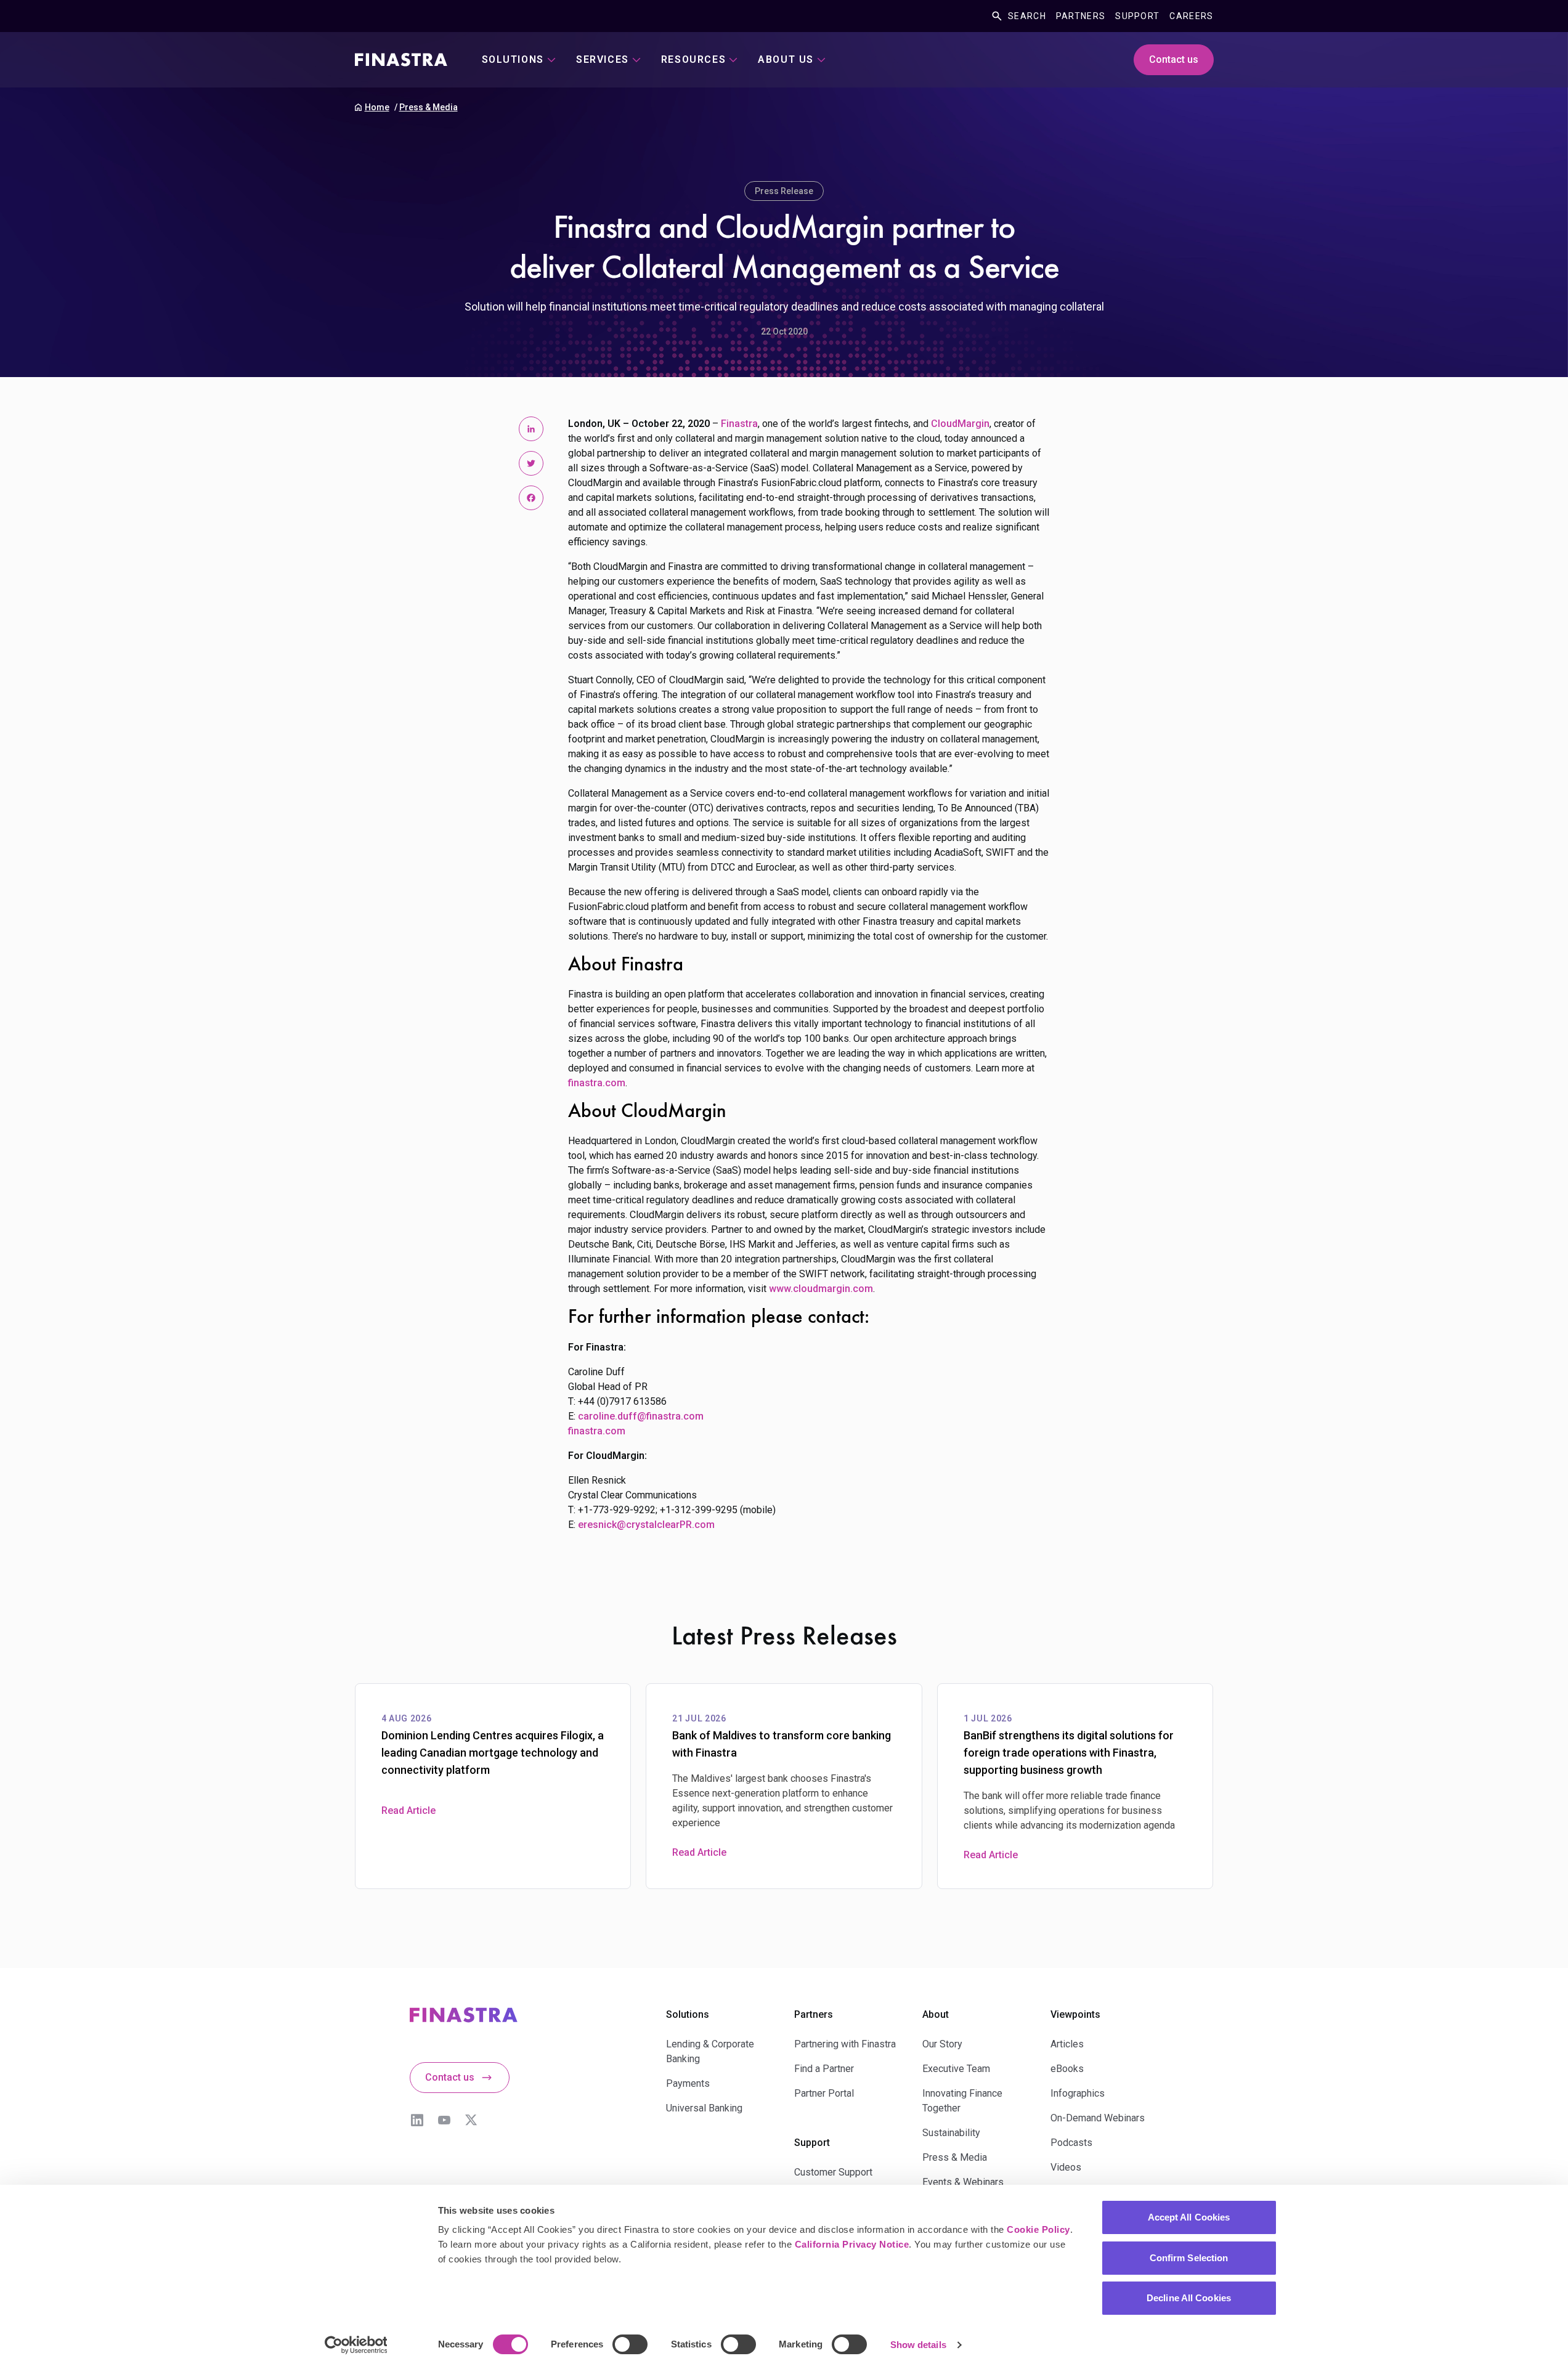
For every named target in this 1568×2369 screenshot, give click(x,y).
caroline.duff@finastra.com (641, 1416)
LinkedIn (417, 2120)
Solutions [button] (513, 59)
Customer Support (833, 2172)
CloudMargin (960, 424)
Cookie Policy (1038, 2229)
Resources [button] (693, 59)
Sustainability (951, 2133)
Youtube (444, 2120)
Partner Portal (824, 2093)
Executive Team (956, 2069)
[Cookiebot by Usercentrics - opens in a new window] (356, 2345)
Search (1027, 16)
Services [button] (603, 59)
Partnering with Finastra (845, 2044)
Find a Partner (824, 2069)
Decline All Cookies (1189, 2298)
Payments (688, 2083)
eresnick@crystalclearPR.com (646, 1525)
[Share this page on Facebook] (531, 498)
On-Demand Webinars (1098, 2118)
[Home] (401, 60)
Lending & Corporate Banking (710, 2051)
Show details (918, 2345)
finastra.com (597, 1083)
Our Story (942, 2044)
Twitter (471, 2120)
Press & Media (429, 107)
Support (1137, 16)
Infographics (1078, 2093)
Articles (1067, 2044)
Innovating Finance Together (962, 2101)
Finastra (739, 424)
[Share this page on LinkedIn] (531, 429)
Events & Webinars (963, 2182)
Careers (1191, 16)
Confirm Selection (1189, 2258)
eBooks (1067, 2069)
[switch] (630, 2344)
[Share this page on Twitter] (531, 463)
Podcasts (1071, 2143)
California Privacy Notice (852, 2244)
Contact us (1174, 59)
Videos (1066, 2167)
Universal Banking (704, 2108)
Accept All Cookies (1189, 2217)
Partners (1081, 16)
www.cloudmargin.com (821, 1289)
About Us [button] (786, 59)
